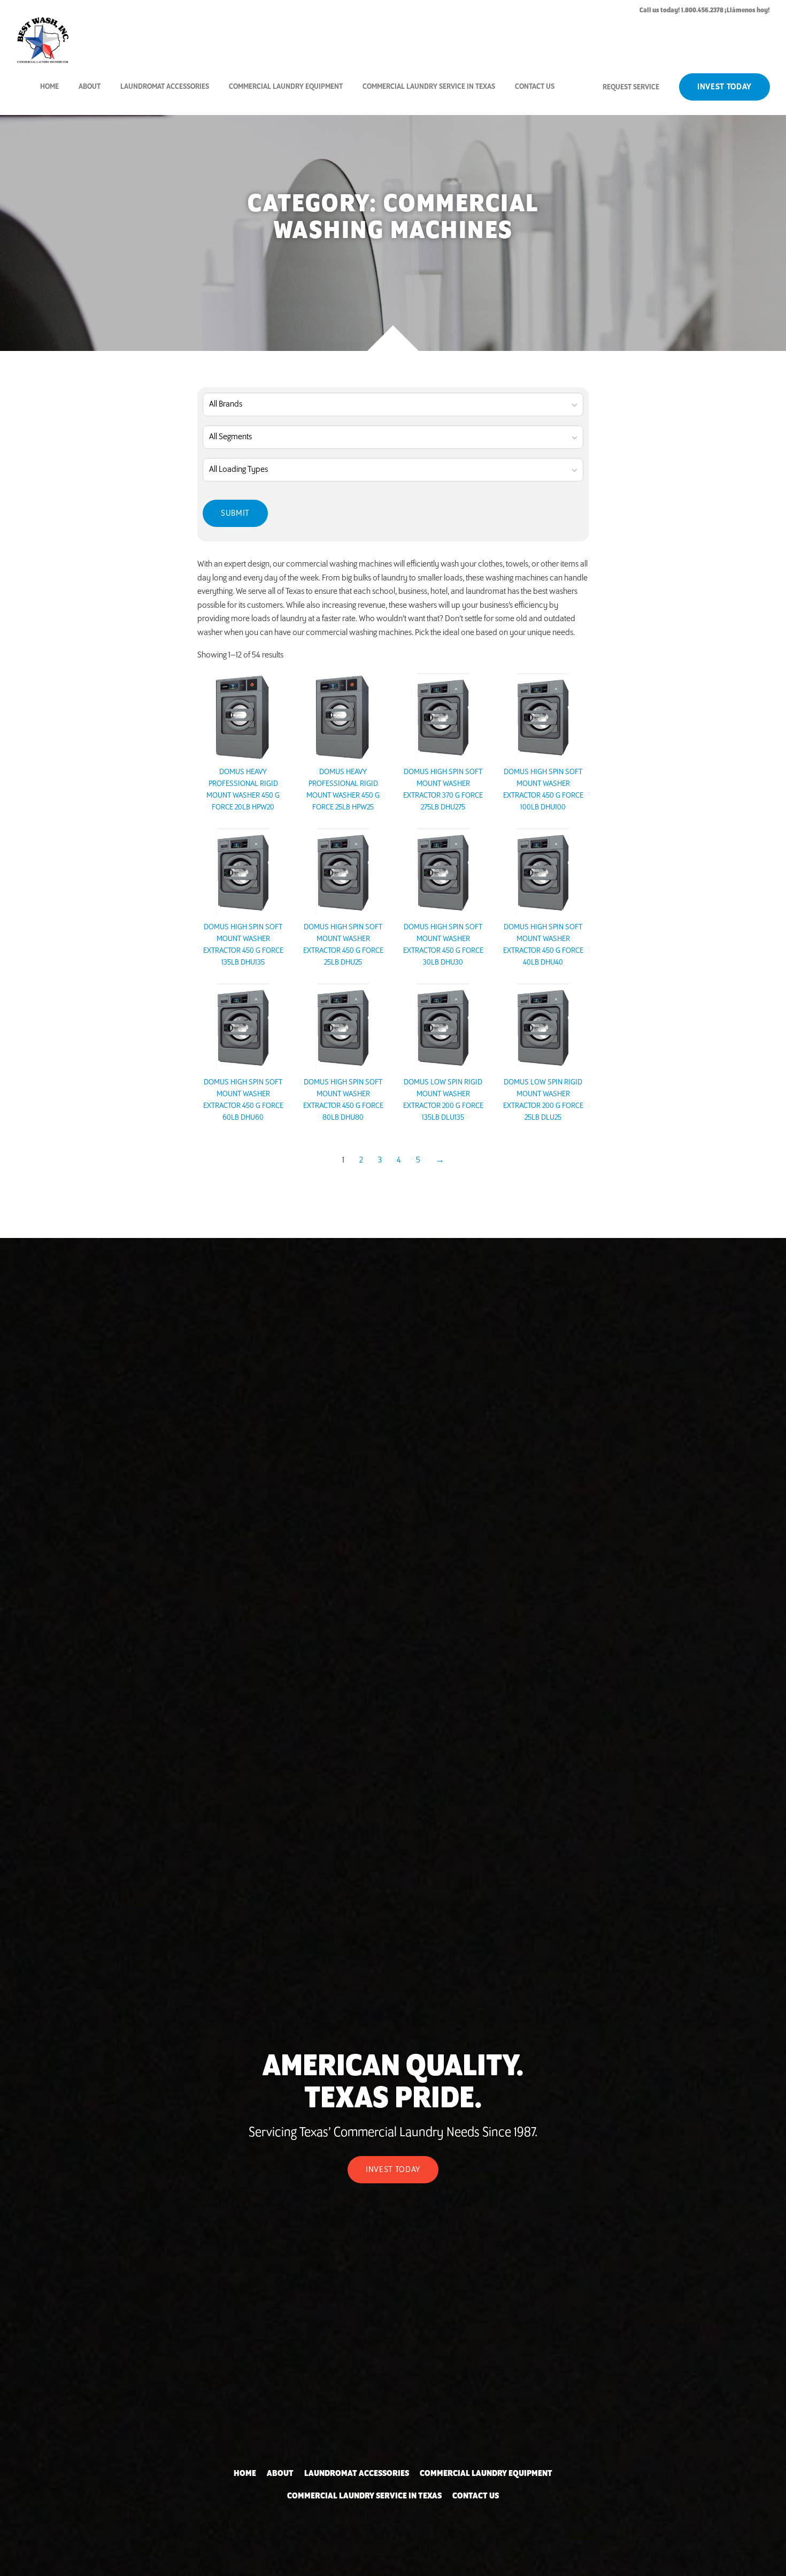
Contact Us (535, 86)
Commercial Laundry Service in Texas (429, 86)
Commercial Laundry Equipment (286, 86)
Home (49, 86)
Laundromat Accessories (165, 86)
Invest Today (725, 87)
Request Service (631, 87)
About (90, 86)
